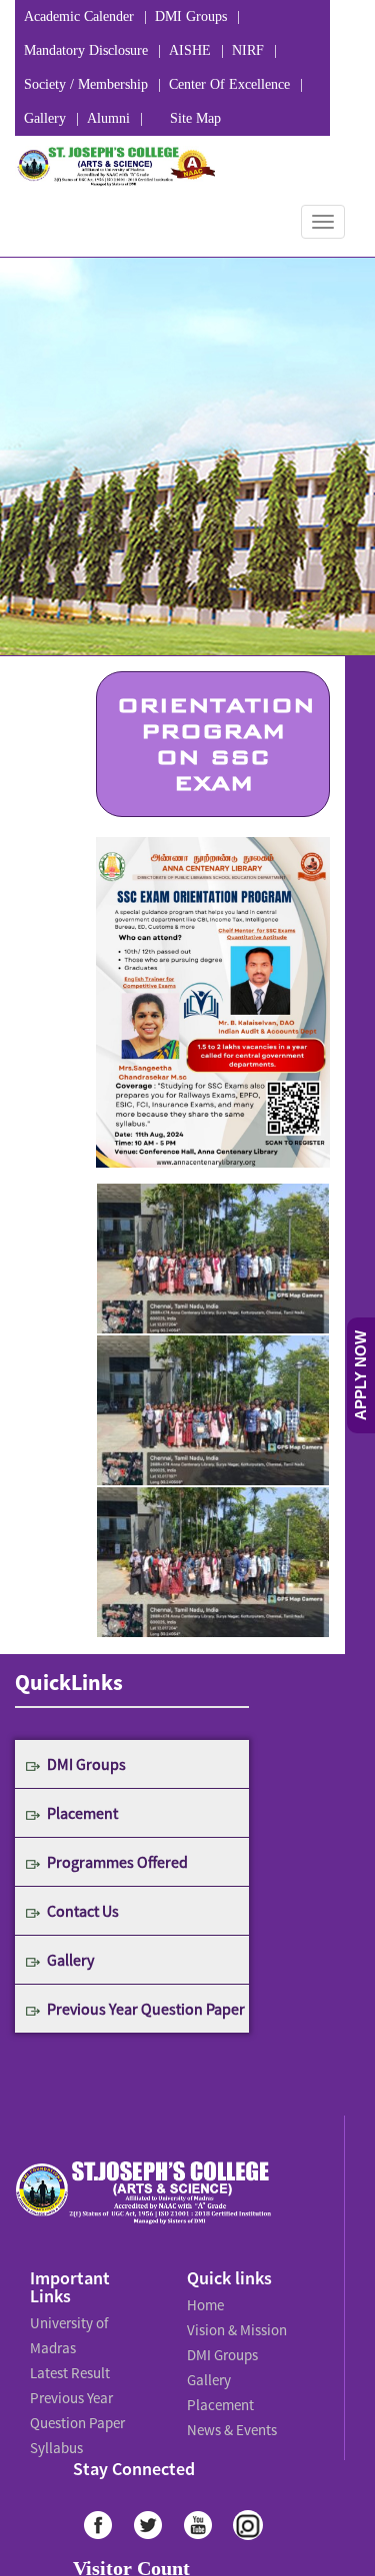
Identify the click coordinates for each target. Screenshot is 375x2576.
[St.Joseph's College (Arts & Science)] (115, 166)
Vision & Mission (234, 2325)
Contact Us (83, 1911)
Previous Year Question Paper (146, 2009)
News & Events (230, 2413)
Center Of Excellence (229, 84)
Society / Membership (86, 84)
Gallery (45, 118)
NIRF (248, 50)
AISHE (190, 50)
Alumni (108, 118)
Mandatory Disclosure (86, 50)
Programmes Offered (117, 1862)
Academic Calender (79, 16)
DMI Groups (191, 16)
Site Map (195, 118)
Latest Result (69, 2365)
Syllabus (55, 2431)
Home (205, 2303)
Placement (82, 1813)
